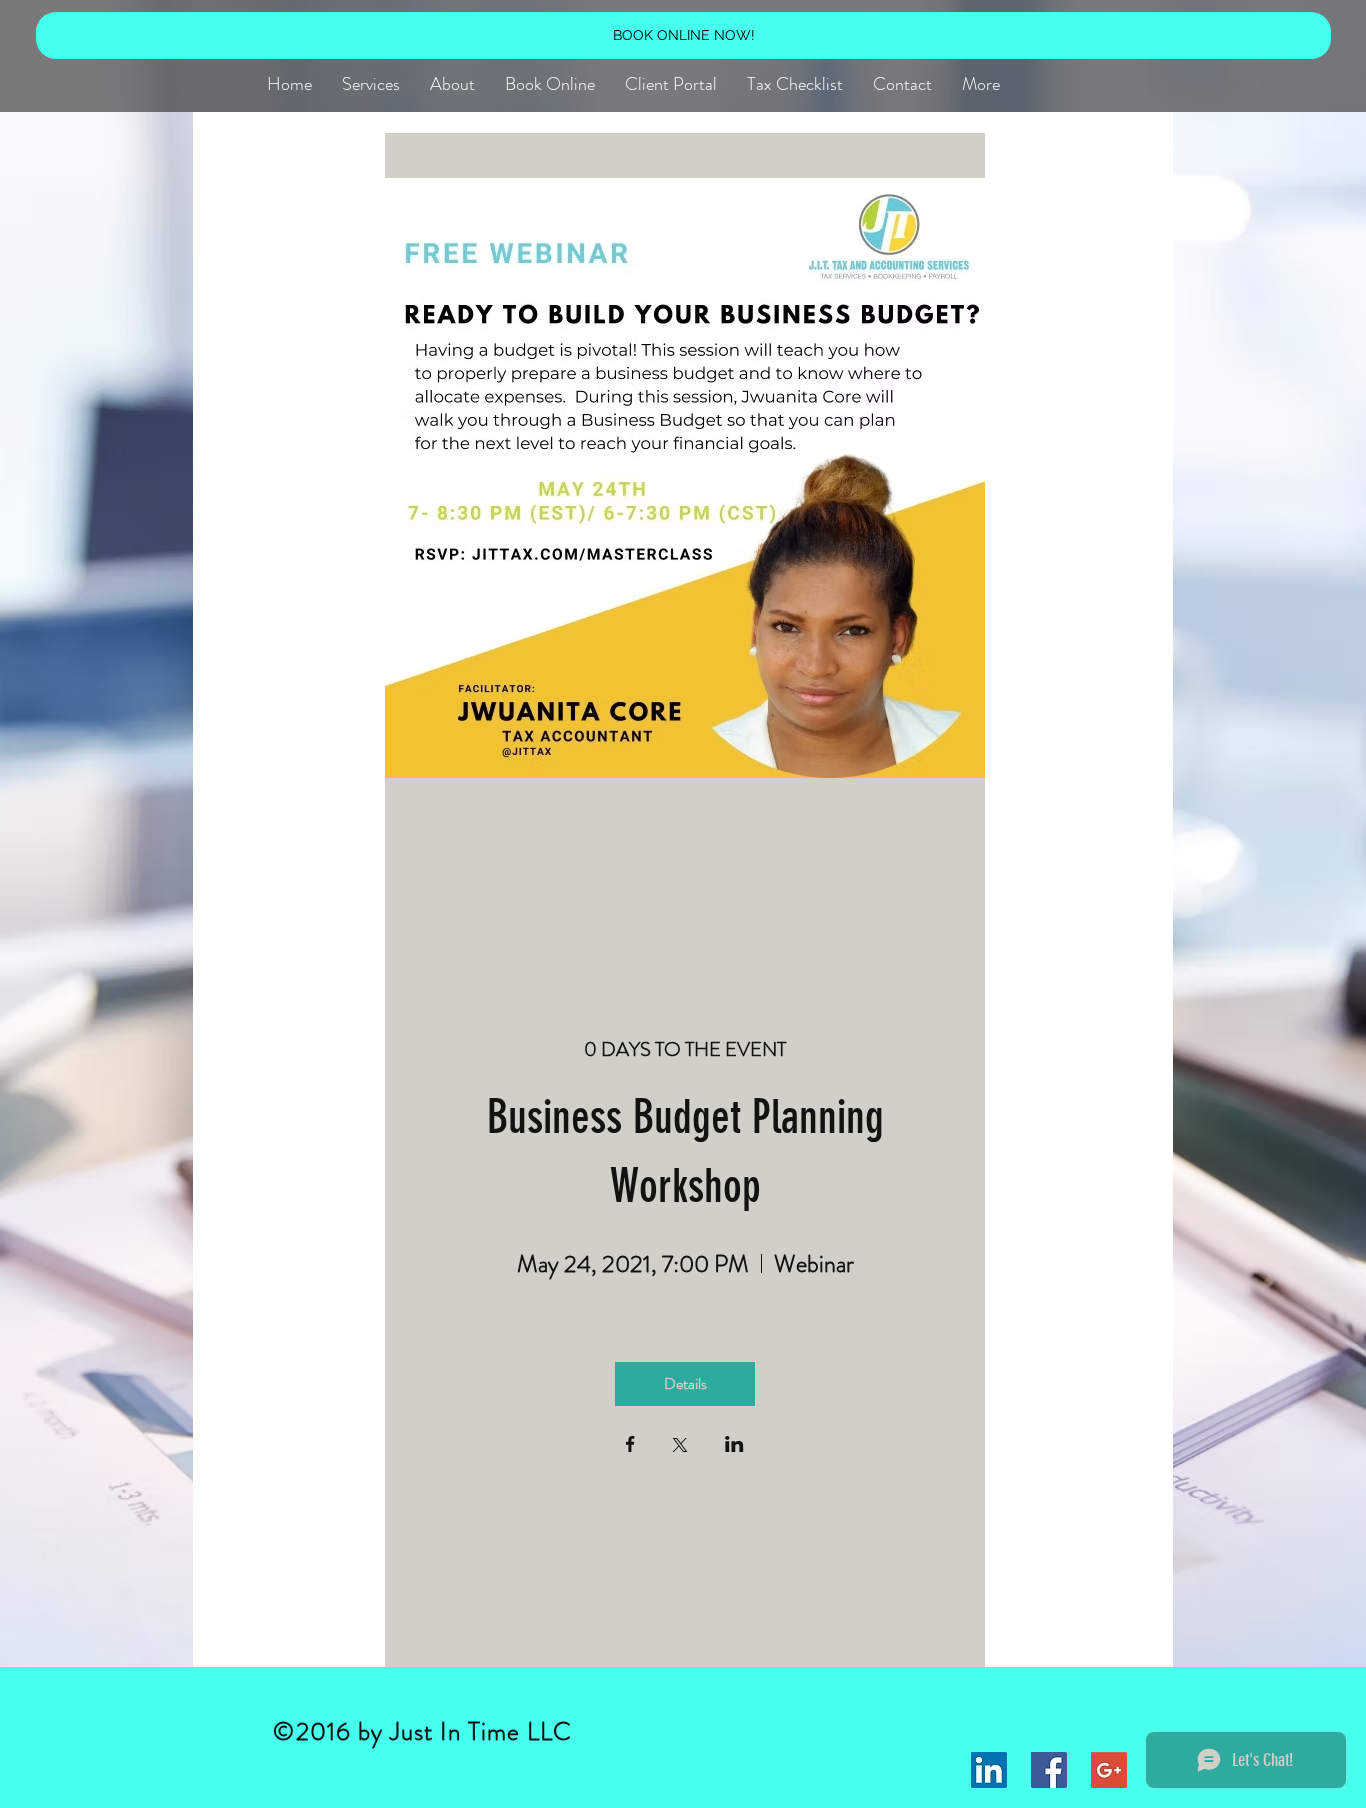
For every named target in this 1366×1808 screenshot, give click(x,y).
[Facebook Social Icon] (1049, 1770)
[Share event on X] (680, 1447)
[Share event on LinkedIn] (734, 1446)
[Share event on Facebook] (630, 1446)
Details (685, 1383)
